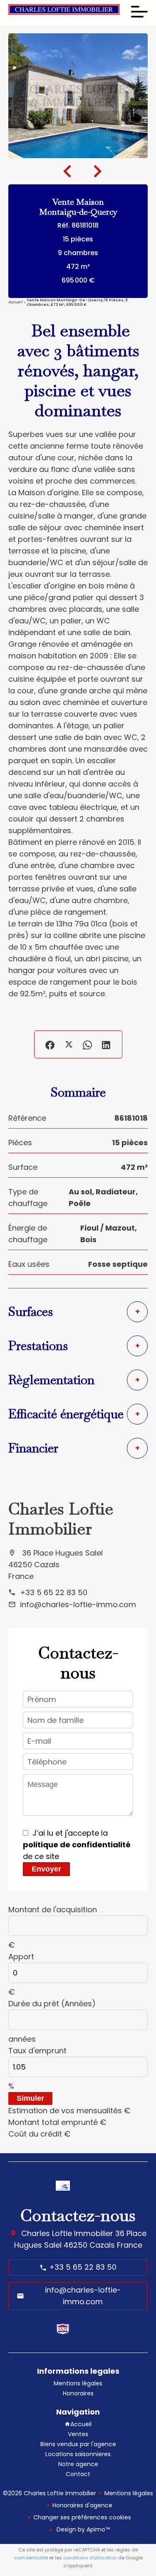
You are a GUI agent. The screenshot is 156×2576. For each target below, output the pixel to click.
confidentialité (31, 2558)
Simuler (30, 2098)
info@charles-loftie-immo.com (78, 1604)
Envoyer (46, 1869)
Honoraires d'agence (82, 2505)
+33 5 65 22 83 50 (54, 1592)
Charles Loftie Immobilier (61, 1519)
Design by (82, 2529)
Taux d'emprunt (37, 2051)
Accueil (16, 303)
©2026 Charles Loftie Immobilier (50, 2493)
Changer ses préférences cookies (82, 2517)
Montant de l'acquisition (53, 1910)
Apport (21, 1957)
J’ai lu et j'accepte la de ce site (77, 1845)
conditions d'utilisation (90, 2558)
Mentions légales (129, 2493)
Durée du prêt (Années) (52, 2004)
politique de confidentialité (77, 1845)
